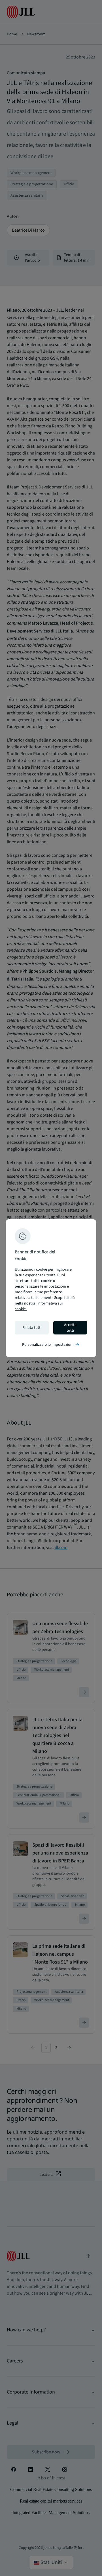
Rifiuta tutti (32, 1328)
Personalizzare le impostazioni (51, 1345)
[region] (51, 1288)
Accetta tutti (70, 1328)
